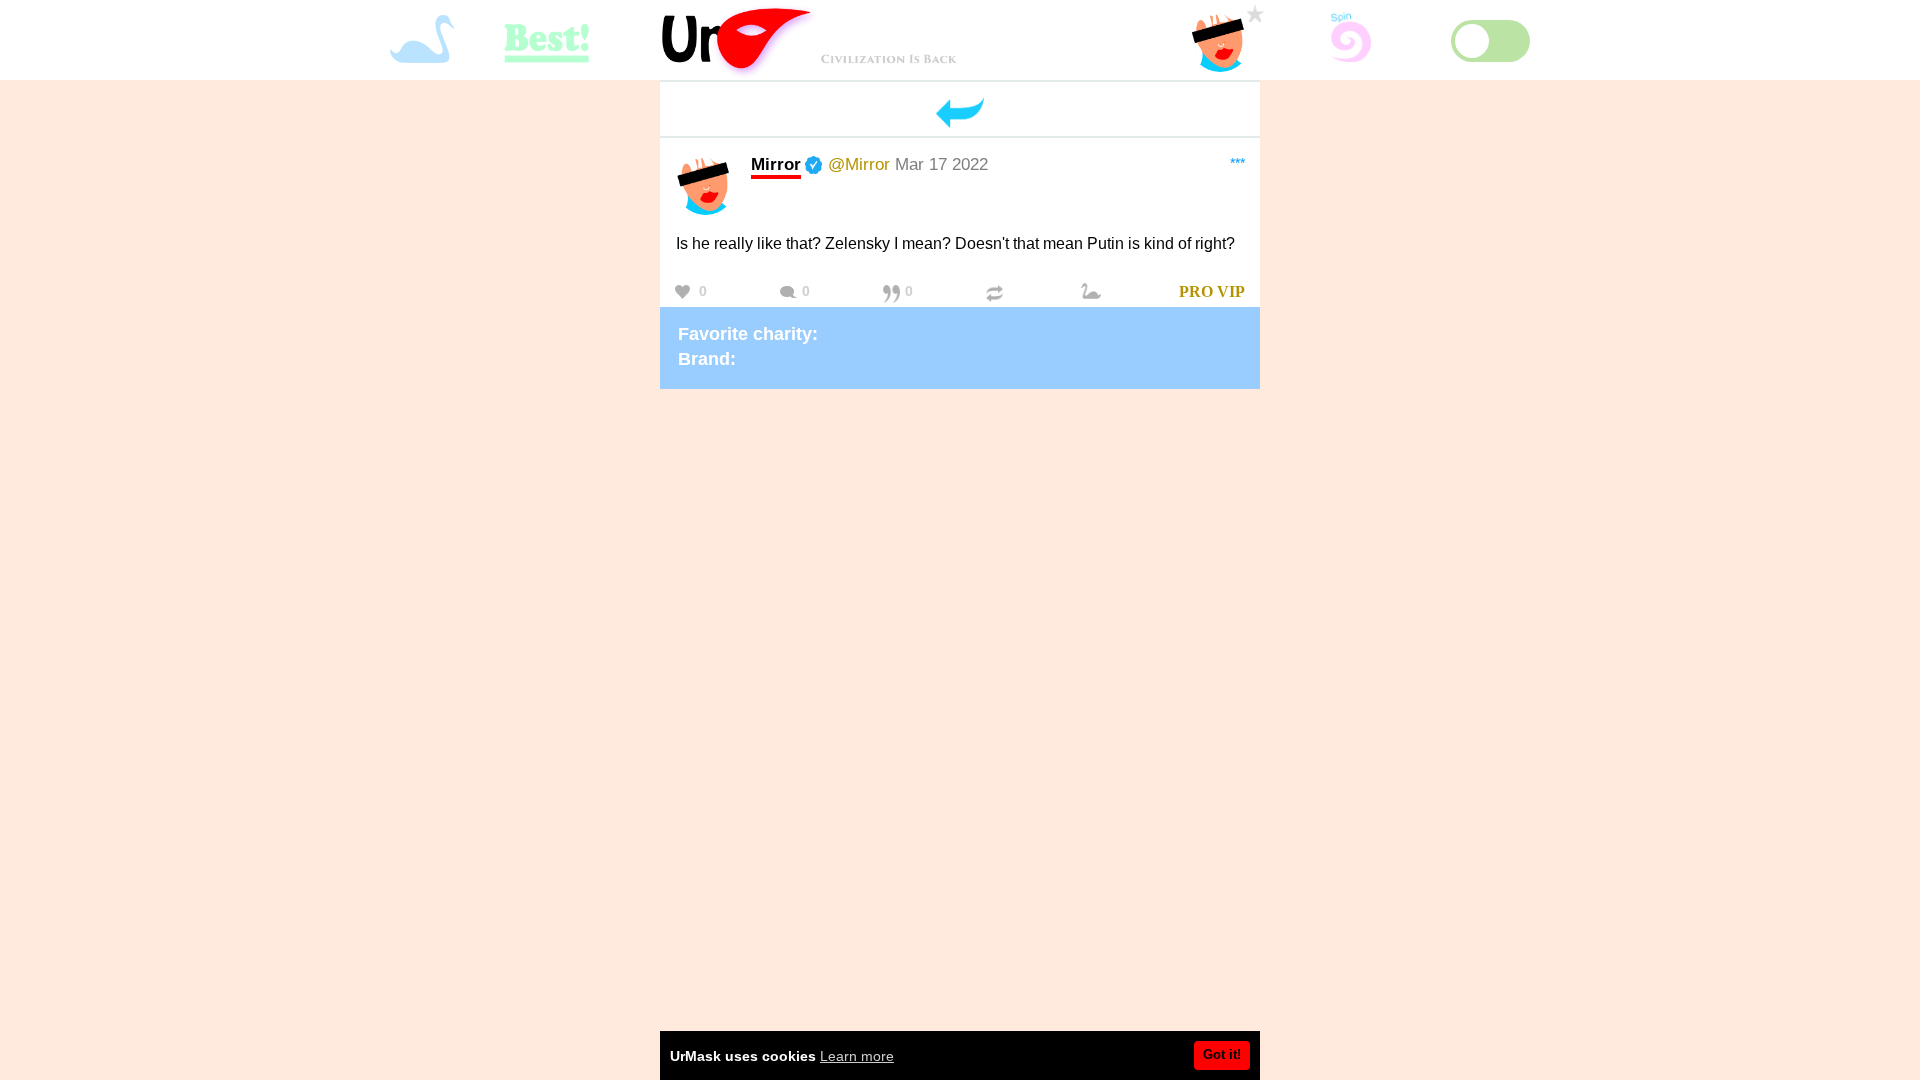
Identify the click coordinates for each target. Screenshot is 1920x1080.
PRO (1196, 291)
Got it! (1222, 1054)
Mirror (776, 164)
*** (1237, 163)
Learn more (857, 1056)
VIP (1231, 291)
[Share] (997, 292)
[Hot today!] (1094, 292)
